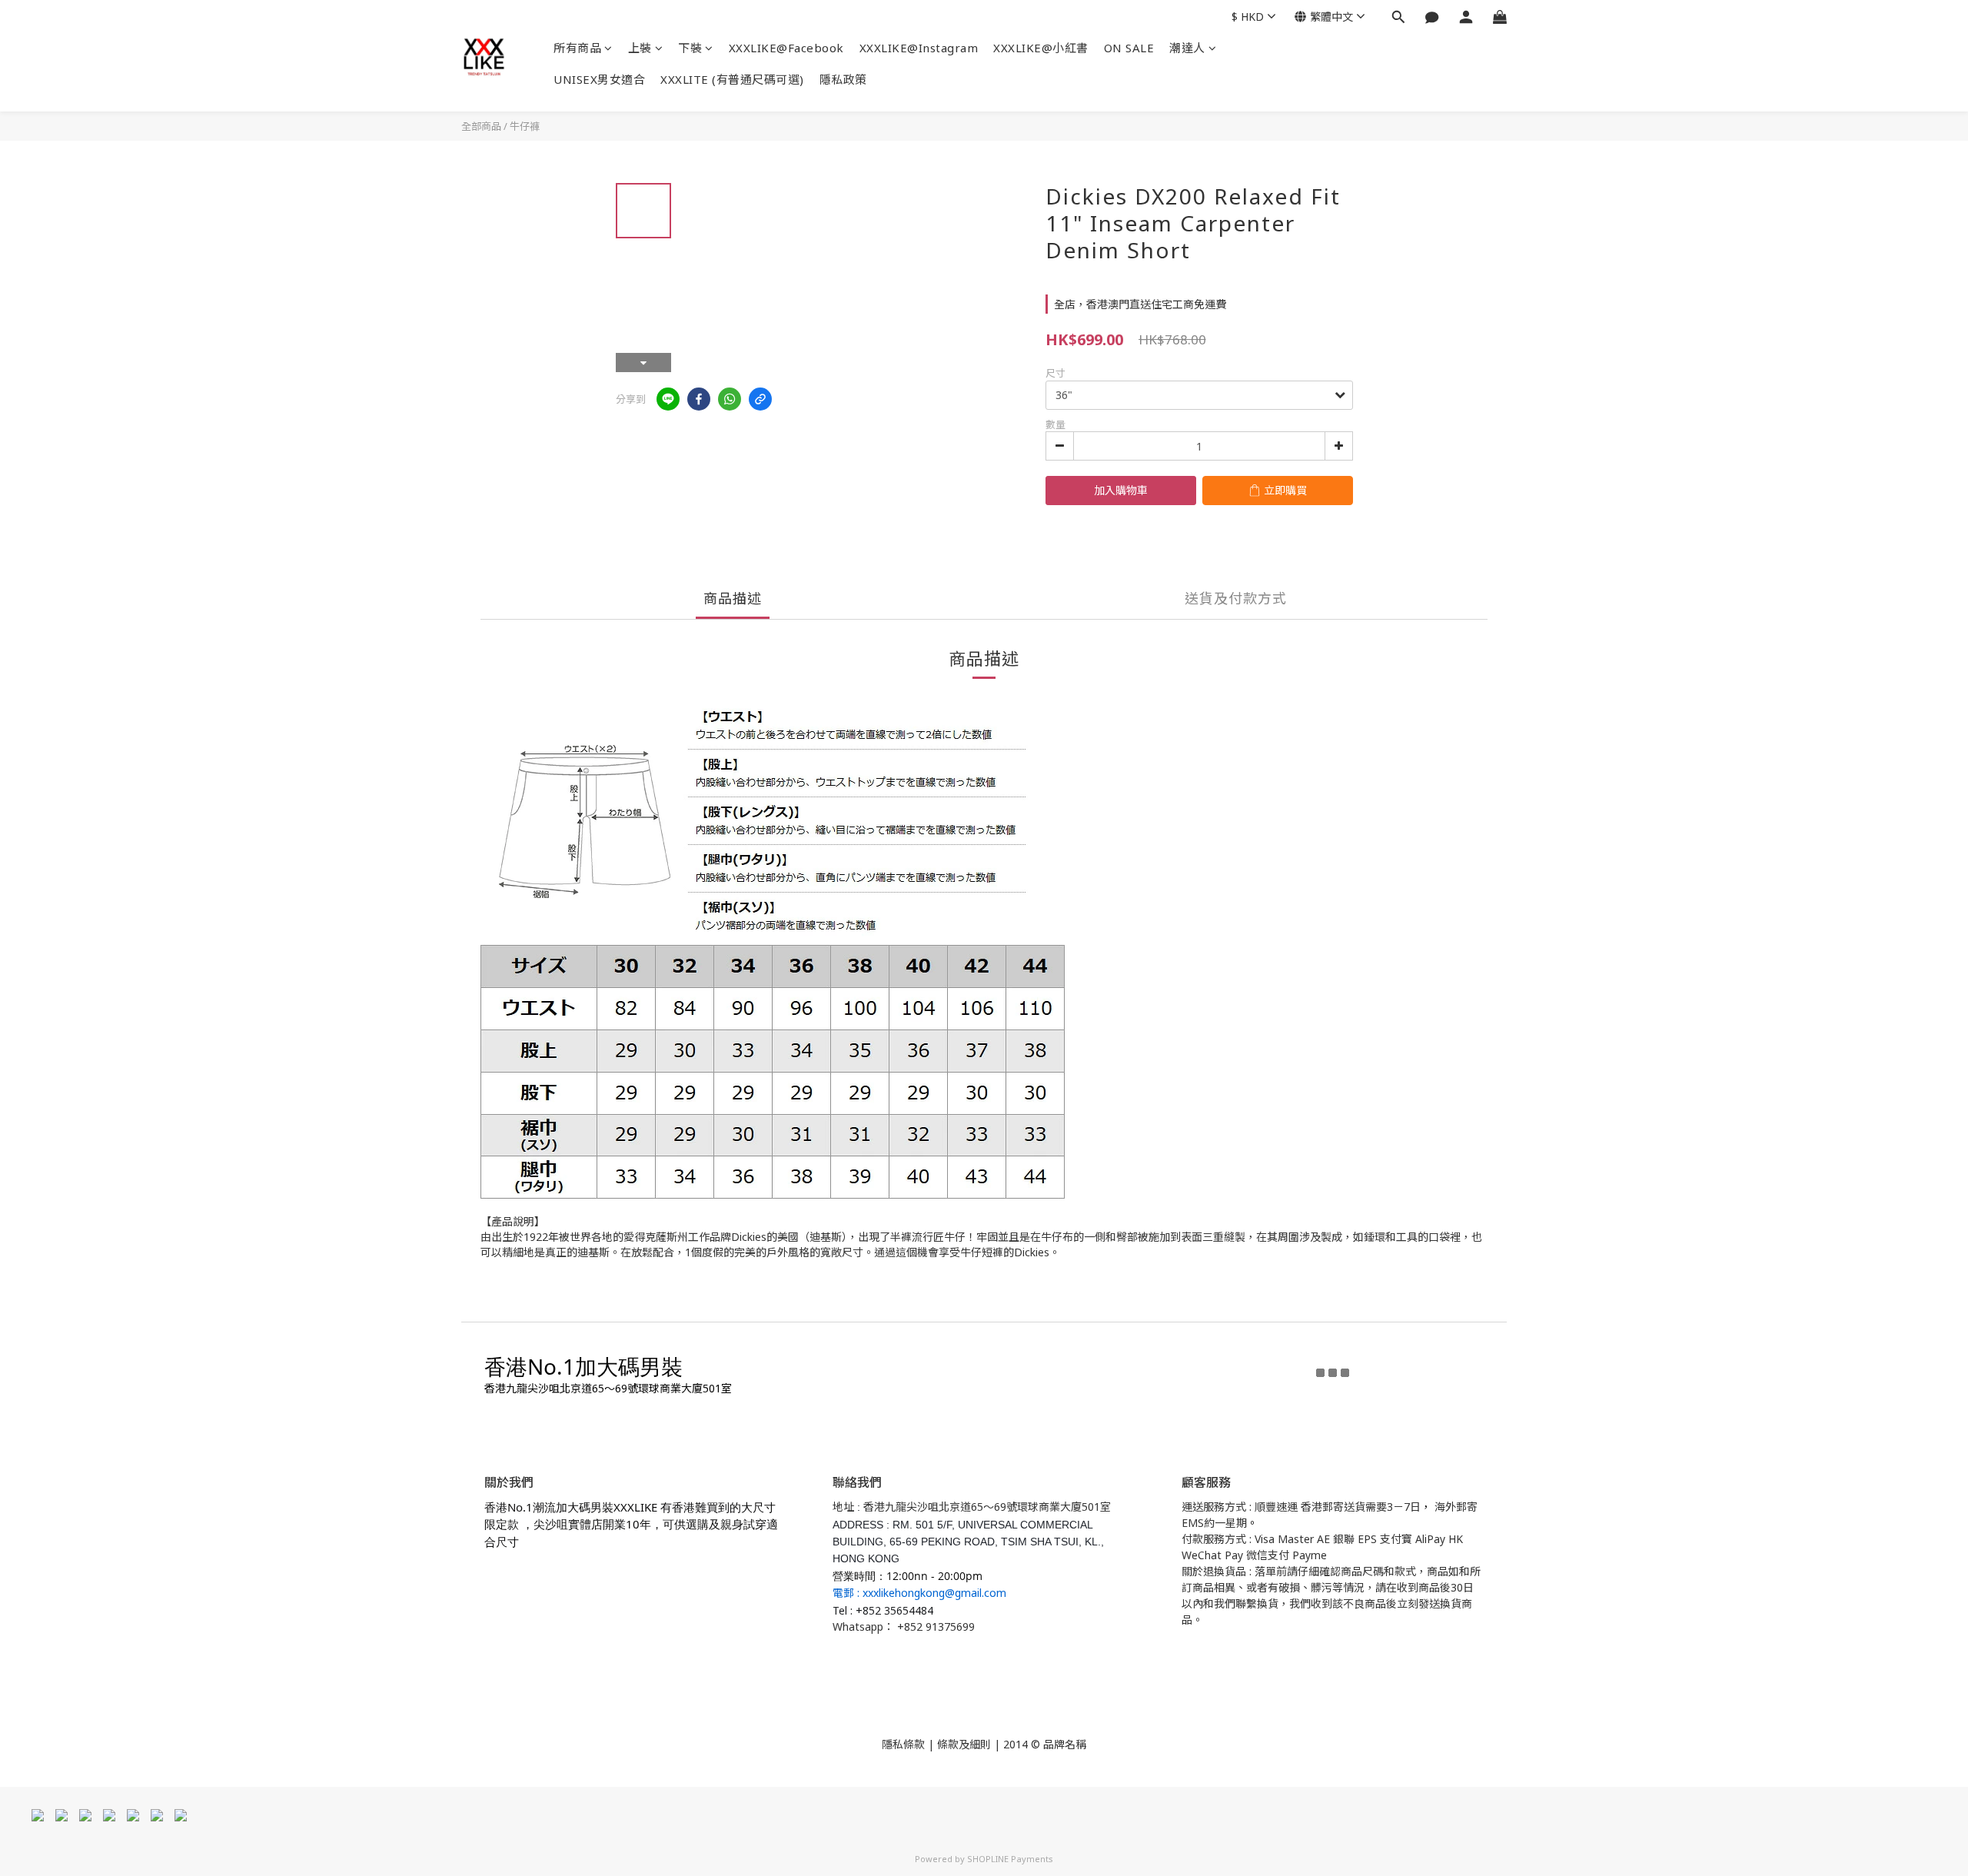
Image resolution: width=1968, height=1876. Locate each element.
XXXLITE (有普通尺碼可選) (732, 79)
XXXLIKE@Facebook (786, 48)
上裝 (640, 48)
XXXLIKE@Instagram (919, 48)
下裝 (690, 48)
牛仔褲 (525, 126)
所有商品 (577, 48)
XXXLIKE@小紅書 (1041, 48)
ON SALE (1129, 48)
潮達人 (1187, 48)
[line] (668, 399)
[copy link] (760, 399)
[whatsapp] (730, 399)
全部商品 (481, 126)
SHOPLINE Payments (1010, 1859)
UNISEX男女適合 (599, 79)
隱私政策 (843, 79)
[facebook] (699, 399)
